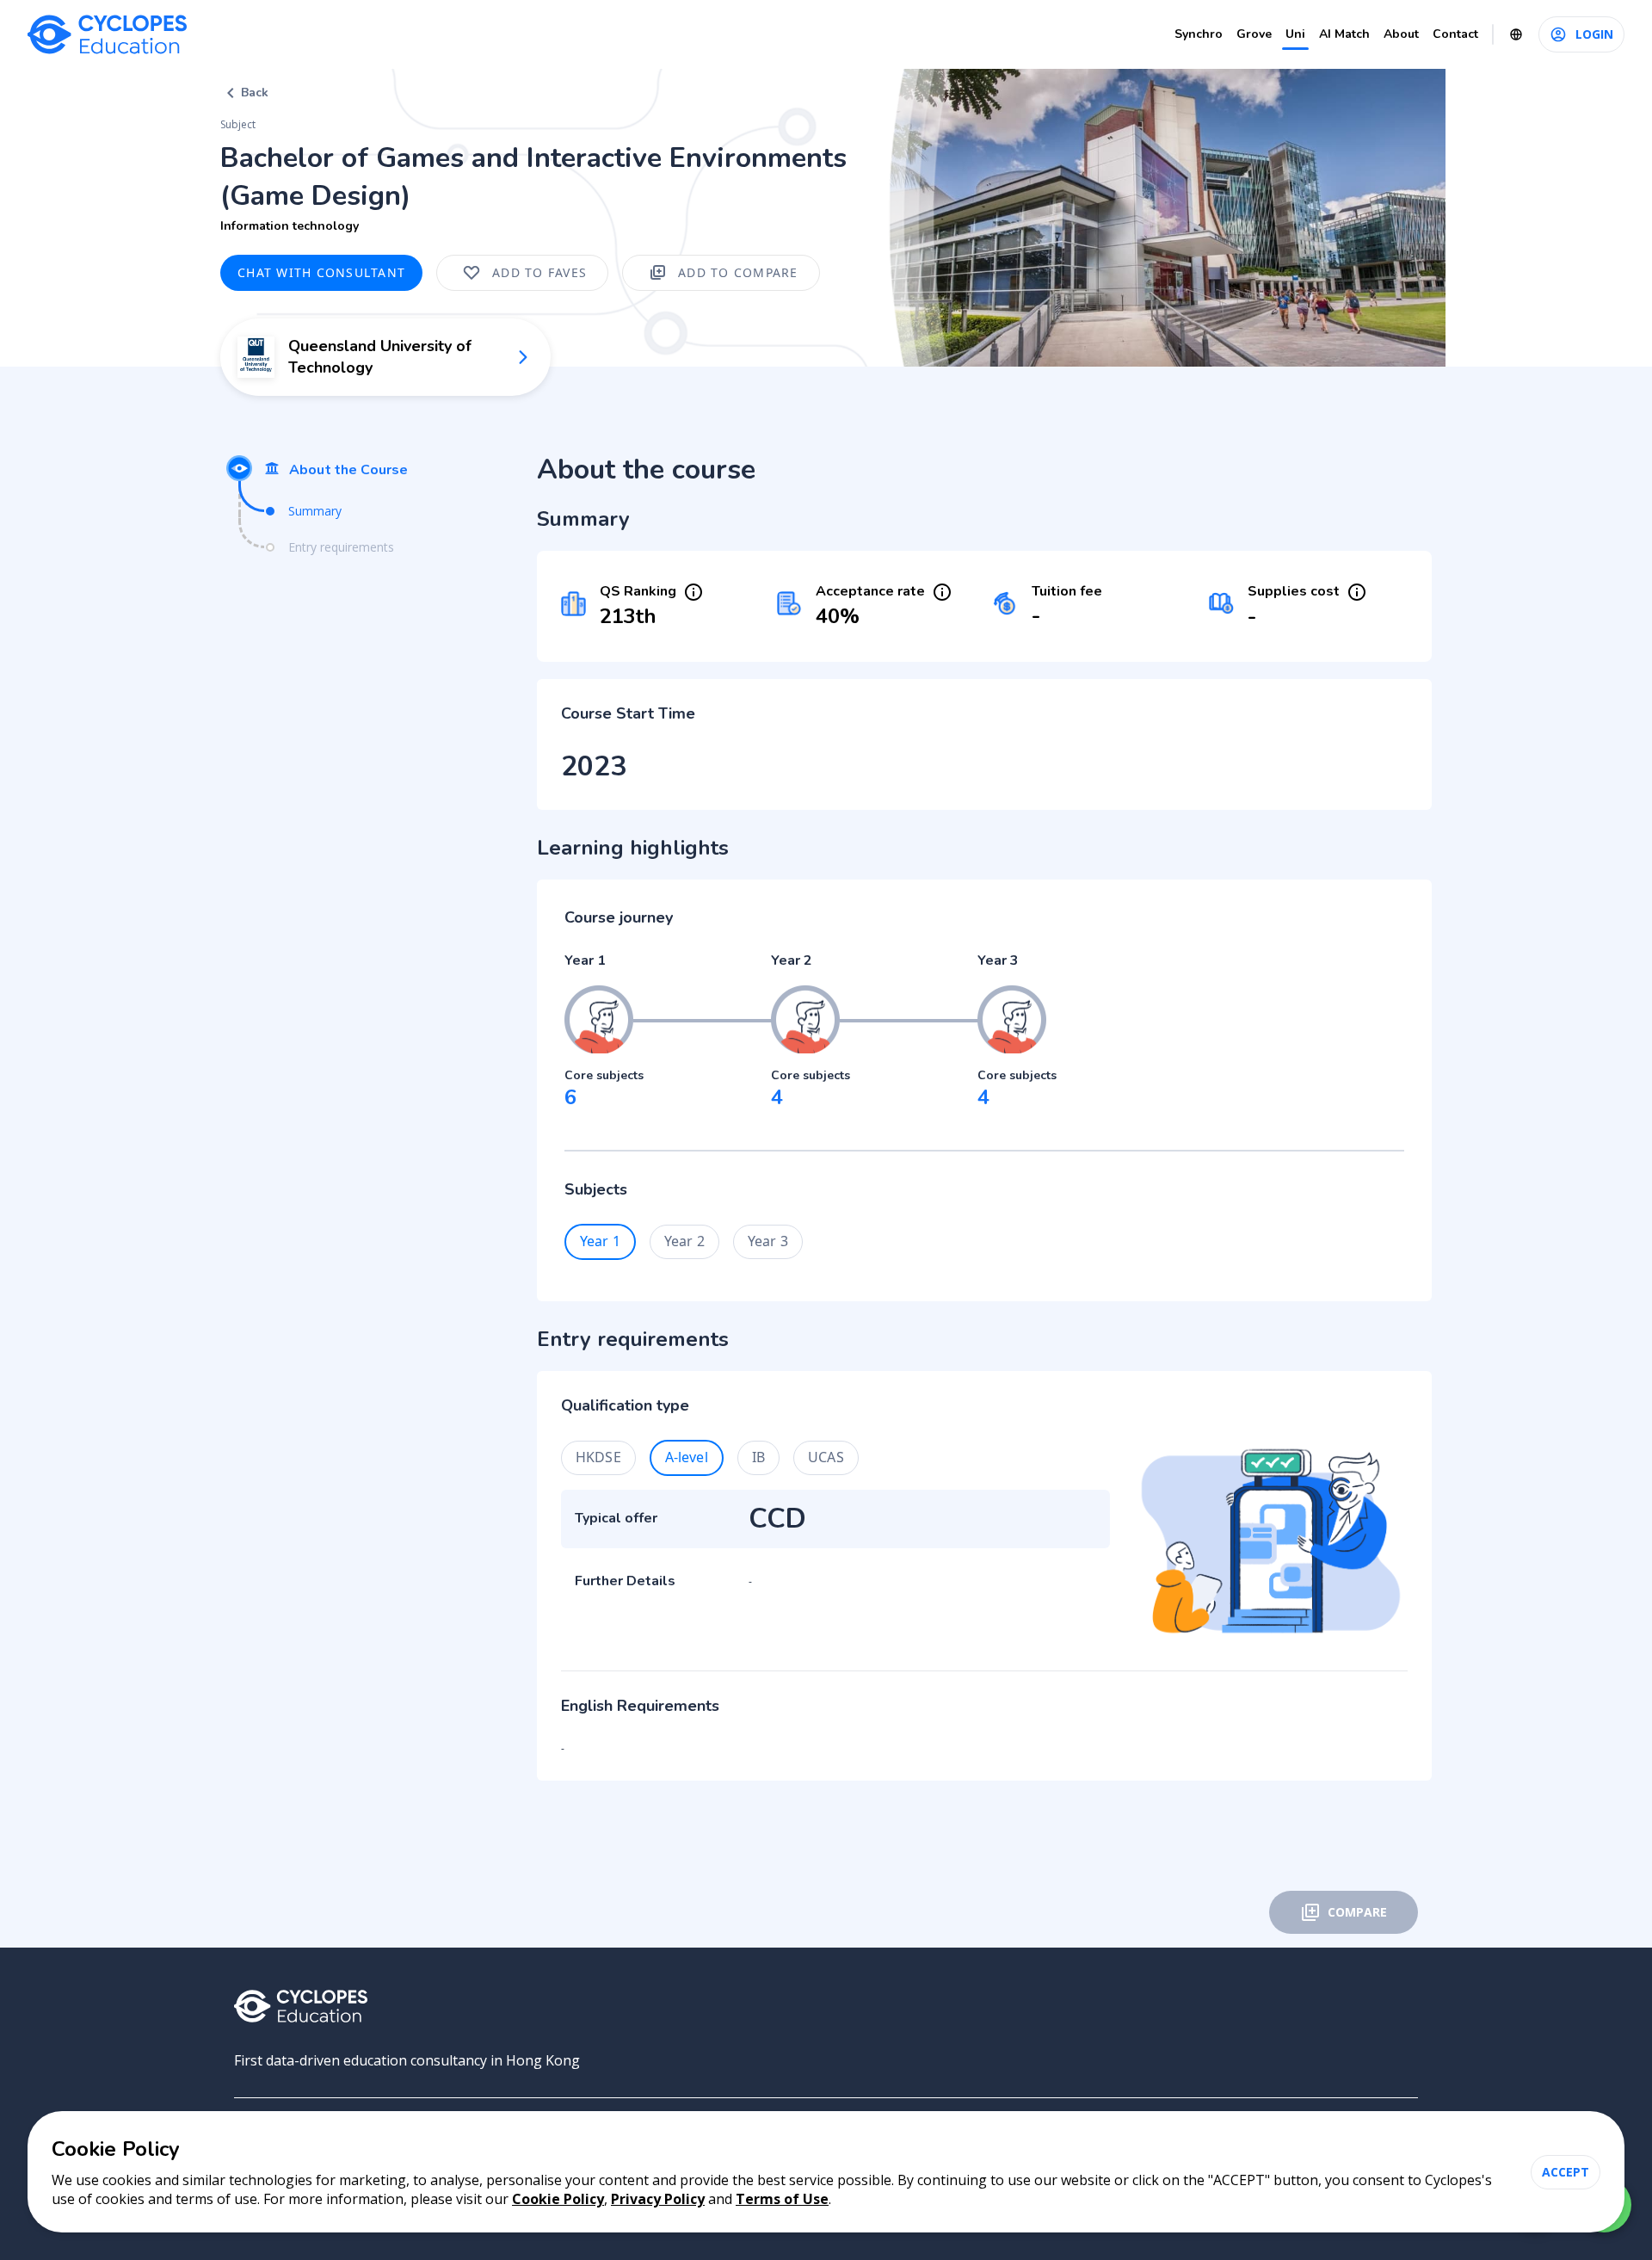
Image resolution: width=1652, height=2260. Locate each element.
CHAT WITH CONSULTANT (321, 272)
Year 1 (600, 1241)
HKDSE (598, 1457)
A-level (687, 1457)
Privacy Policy (658, 2199)
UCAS (826, 1457)
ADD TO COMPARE (738, 272)
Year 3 (768, 1241)
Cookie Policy (558, 2199)
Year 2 (684, 1241)
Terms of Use (782, 2199)
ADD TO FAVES (539, 272)
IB (758, 1457)
